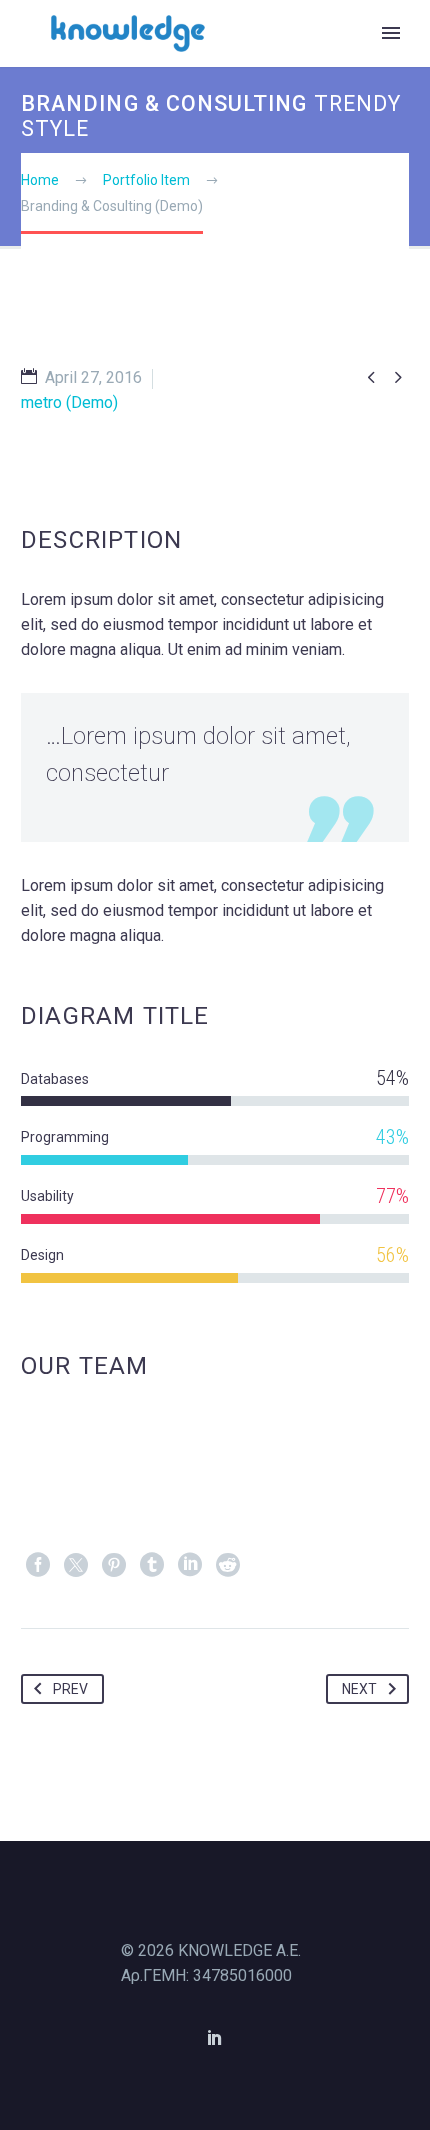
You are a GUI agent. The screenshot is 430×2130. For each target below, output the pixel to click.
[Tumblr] (152, 1565)
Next (359, 1689)
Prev (70, 1689)
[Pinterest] (114, 1565)
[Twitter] (76, 1565)
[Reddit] (228, 1565)
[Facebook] (38, 1565)
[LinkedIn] (190, 1565)
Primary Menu (391, 33)
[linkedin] (215, 2037)
